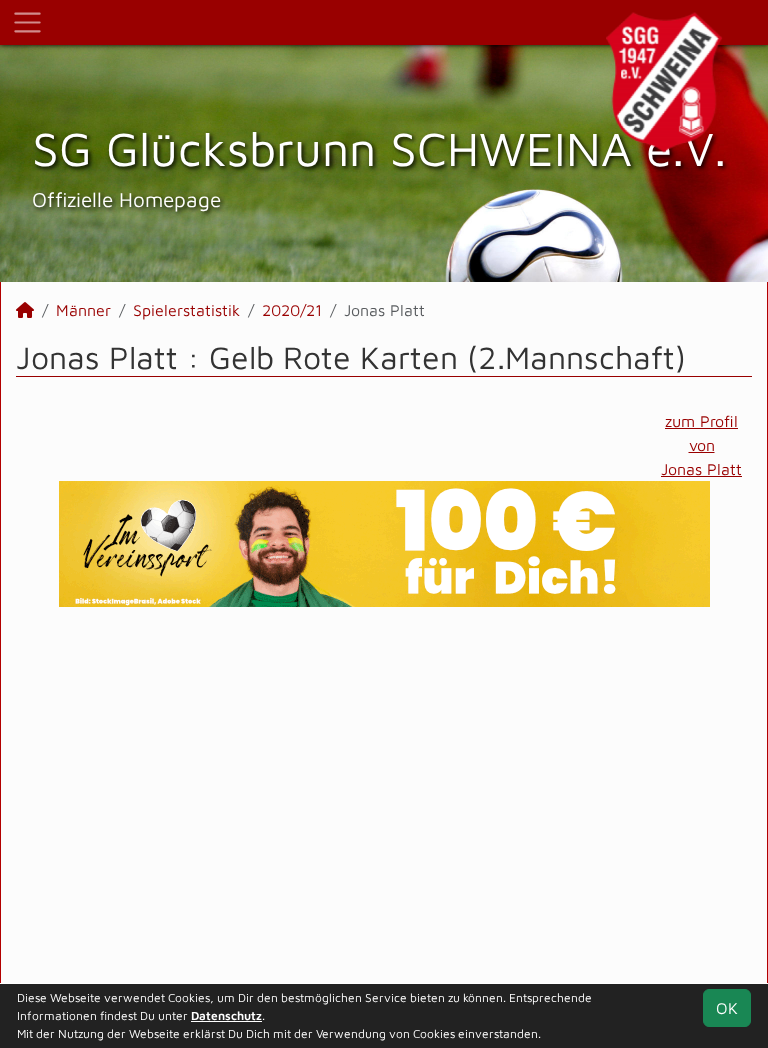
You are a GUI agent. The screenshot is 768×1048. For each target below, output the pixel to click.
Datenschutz (226, 1015)
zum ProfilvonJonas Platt (701, 445)
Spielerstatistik (186, 310)
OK (727, 1008)
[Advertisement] (384, 795)
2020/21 (292, 310)
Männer (83, 310)
